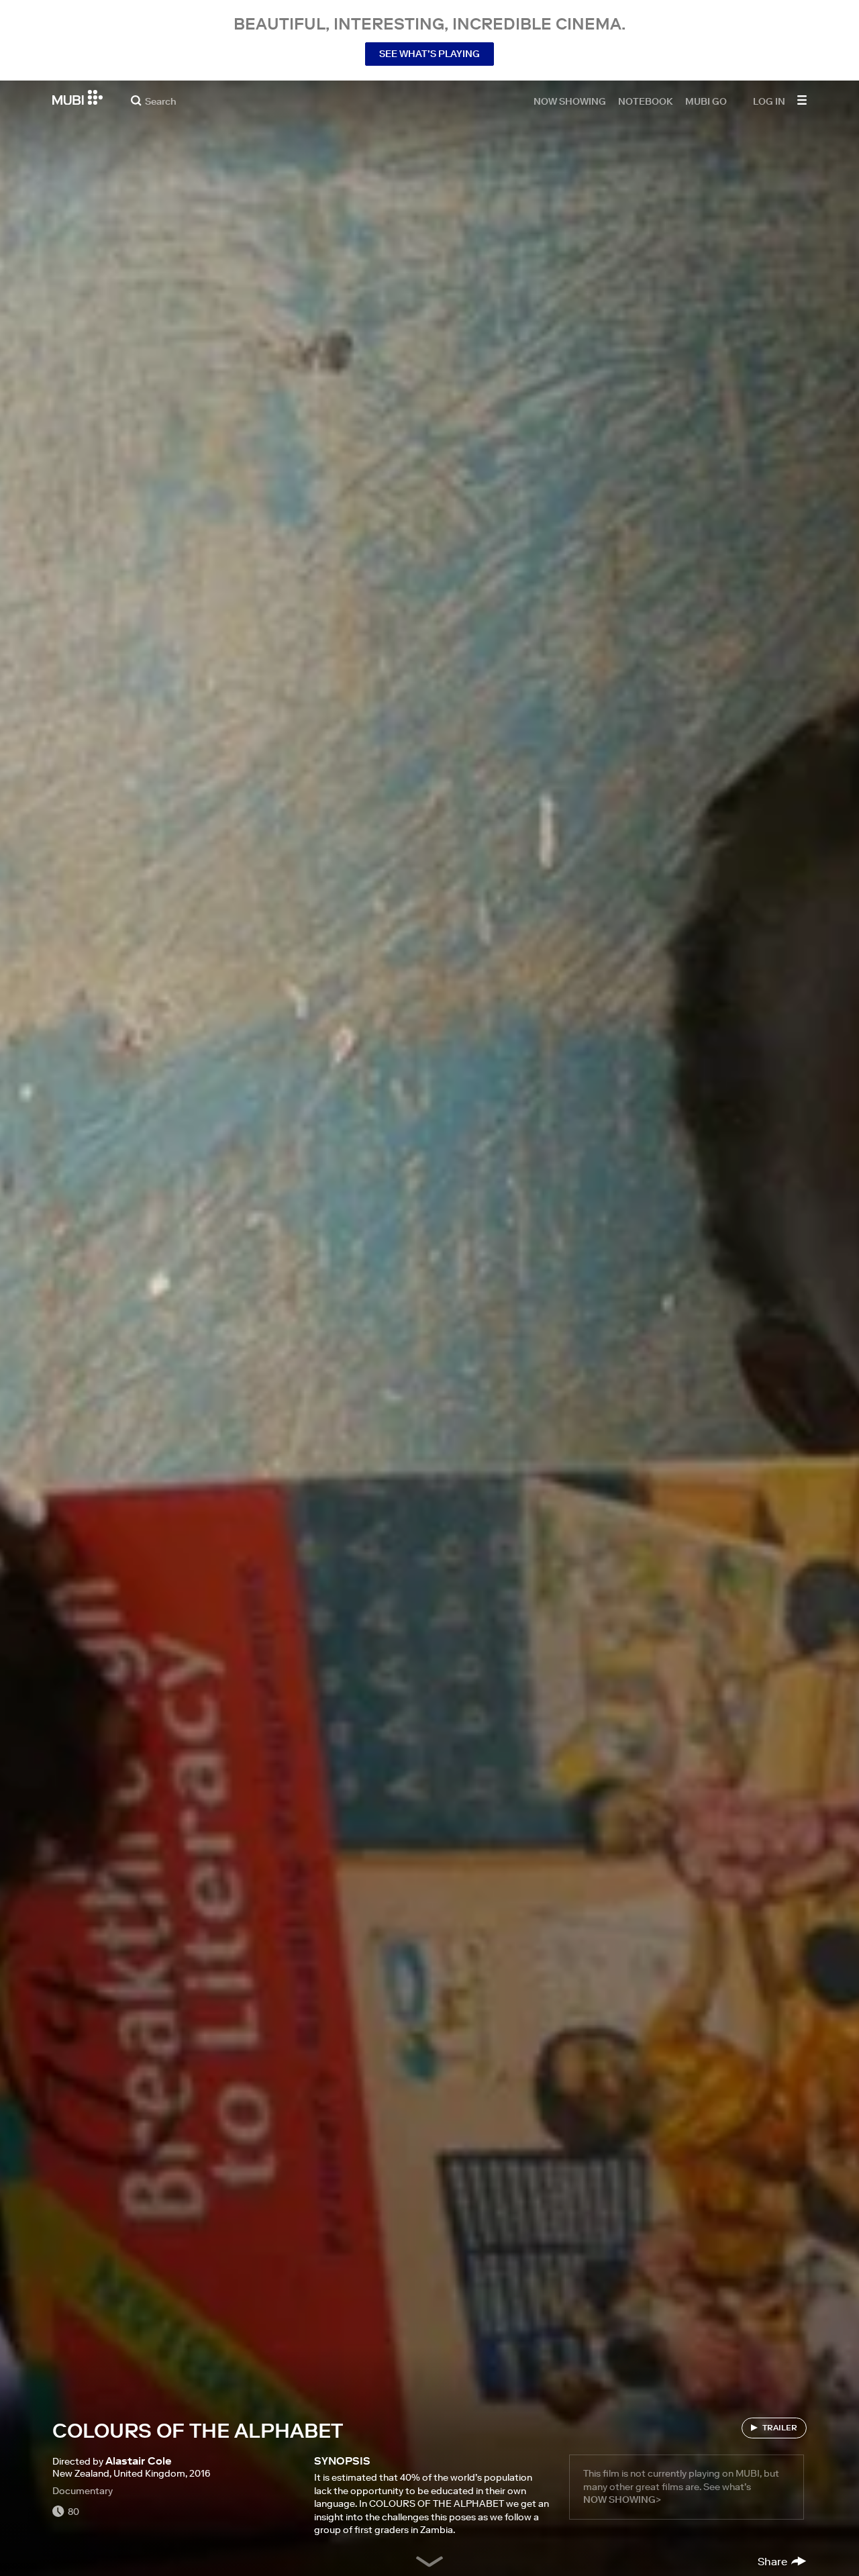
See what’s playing (429, 54)
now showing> (622, 2499)
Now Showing (570, 101)
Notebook (646, 101)
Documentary (83, 2491)
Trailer (780, 2427)
